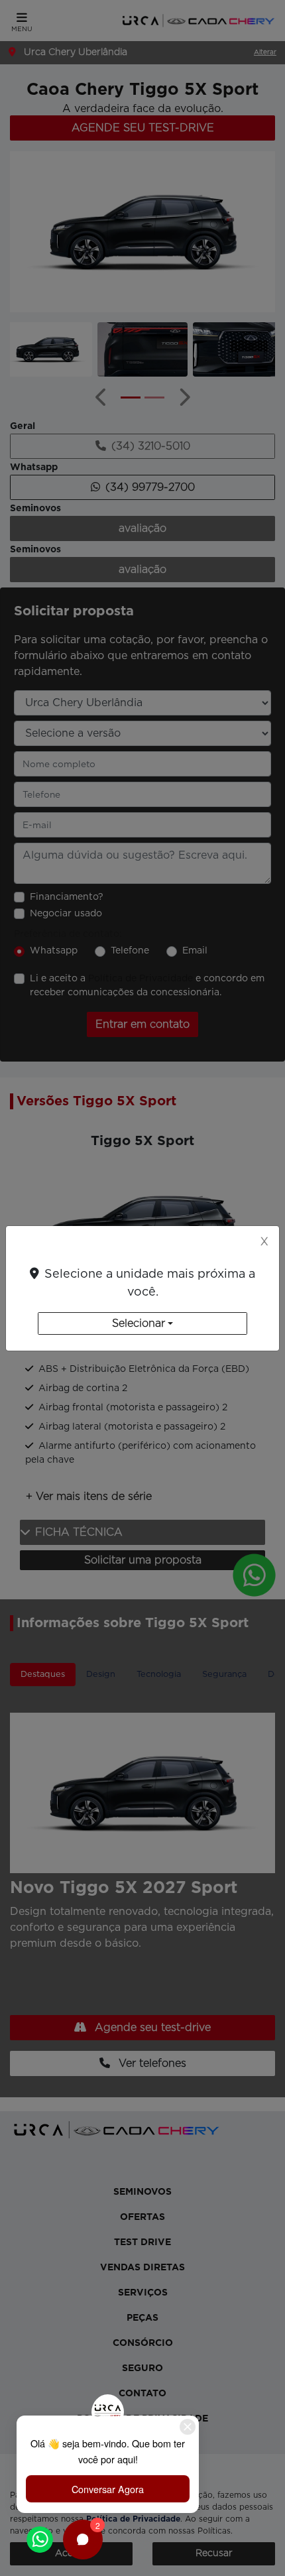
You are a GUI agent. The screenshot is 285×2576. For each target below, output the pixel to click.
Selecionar (139, 1323)
